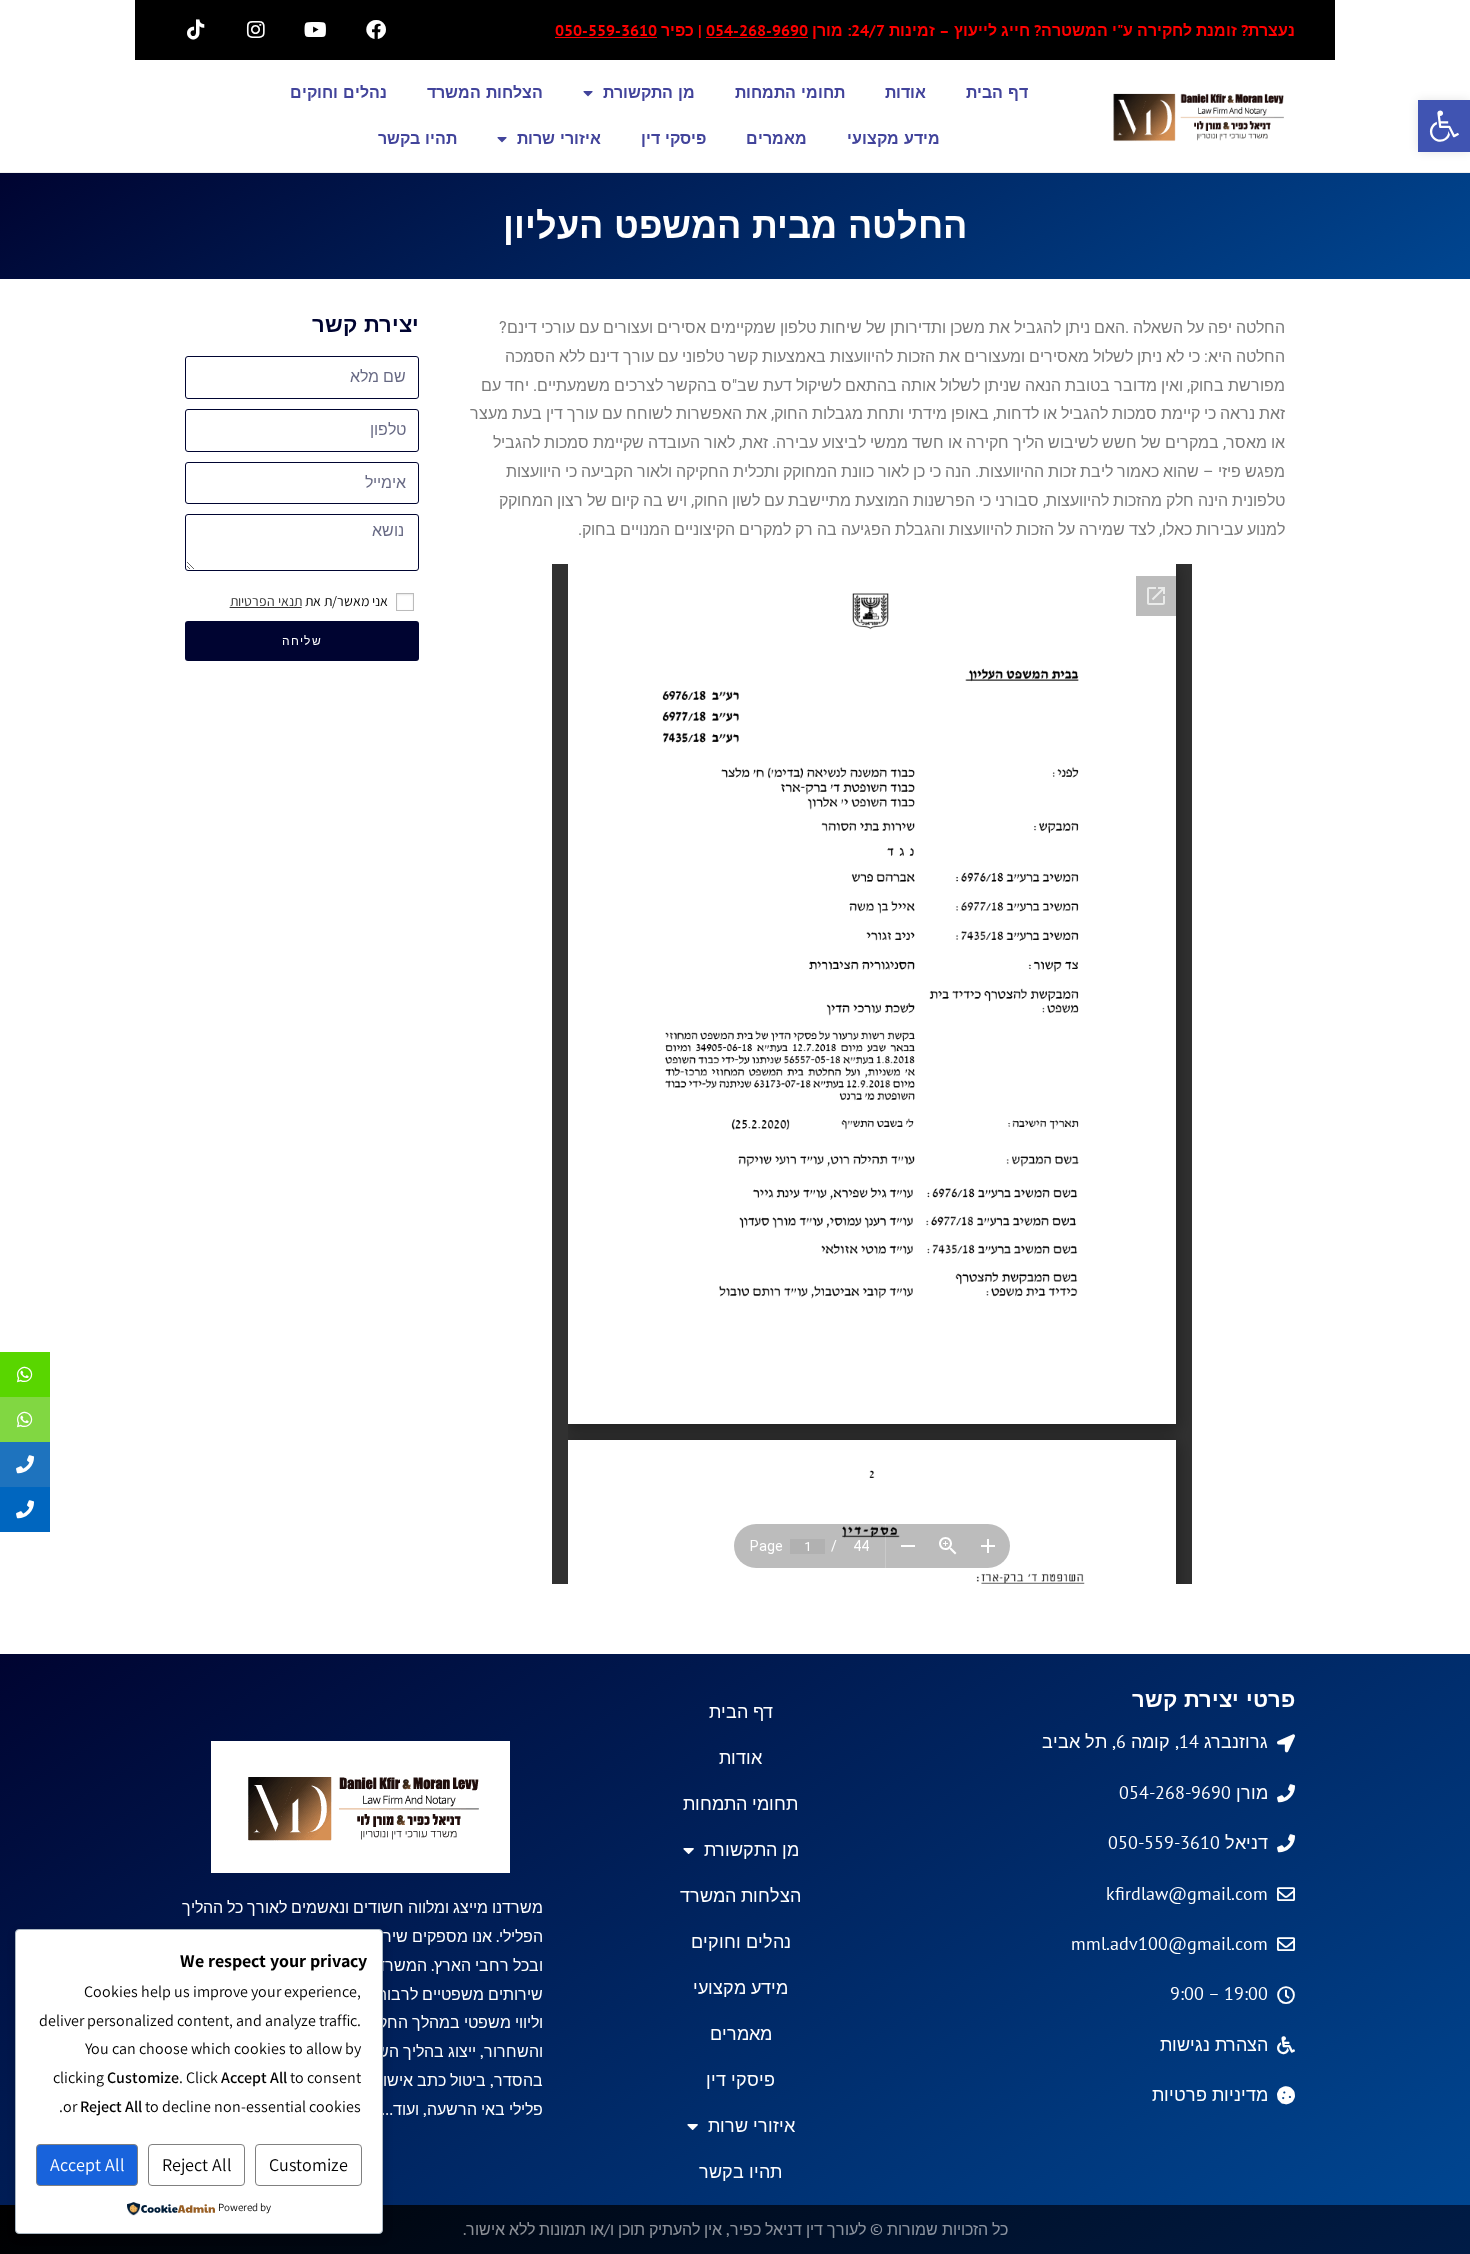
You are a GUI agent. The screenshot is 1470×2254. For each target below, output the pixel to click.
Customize (308, 2164)
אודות (905, 92)
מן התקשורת (649, 92)
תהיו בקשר (417, 138)
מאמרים (776, 138)
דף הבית (997, 92)
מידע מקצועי (893, 138)
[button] (1444, 126)
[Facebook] (376, 30)
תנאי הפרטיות (266, 601)
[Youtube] (316, 30)
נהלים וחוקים (338, 92)
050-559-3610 (606, 30)
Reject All (197, 2164)
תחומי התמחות (790, 92)
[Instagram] (256, 30)
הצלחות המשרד (485, 92)
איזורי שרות (559, 138)
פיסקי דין (673, 138)
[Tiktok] (196, 30)
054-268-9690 (757, 30)
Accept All (87, 2164)
